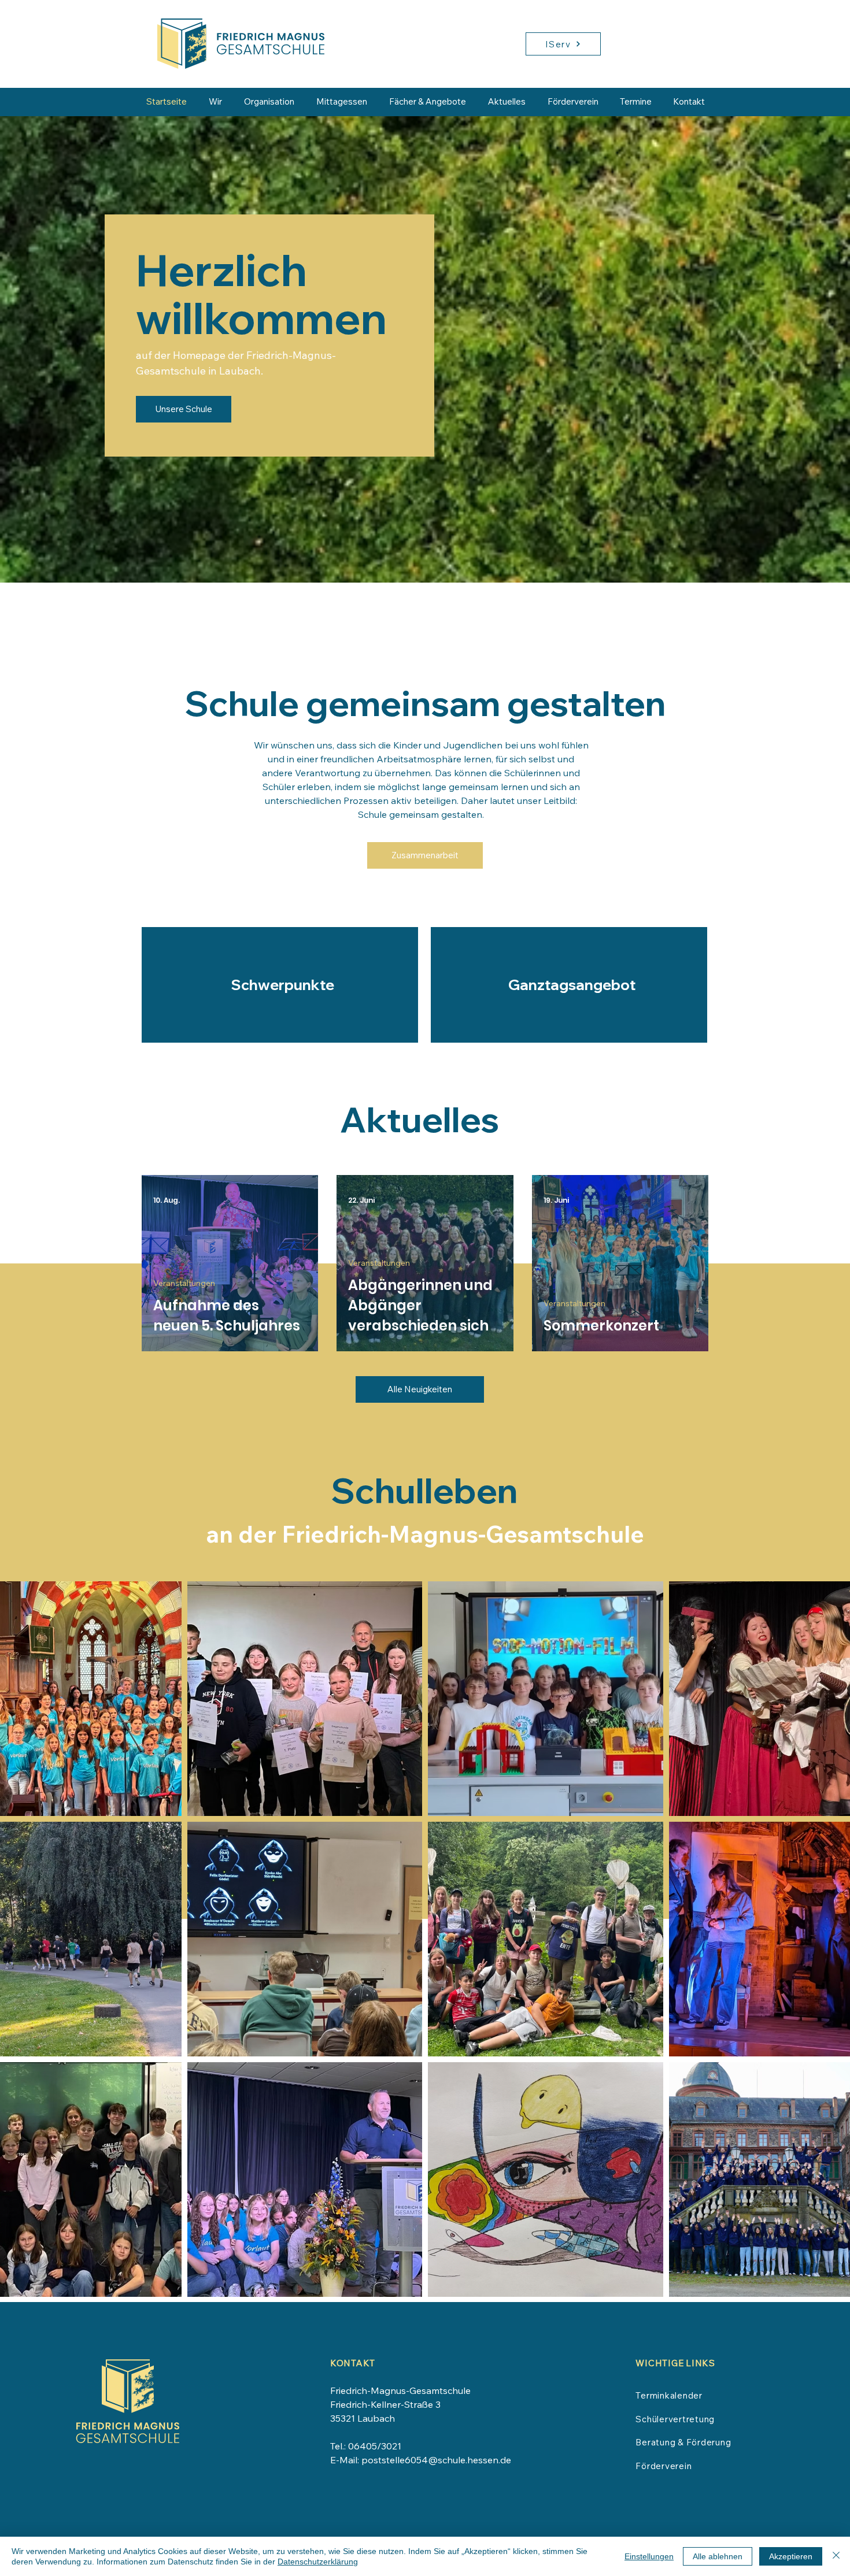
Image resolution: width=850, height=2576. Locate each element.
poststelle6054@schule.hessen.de (436, 2460)
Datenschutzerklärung (318, 2562)
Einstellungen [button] (649, 2556)
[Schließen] (836, 2556)
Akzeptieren (791, 2556)
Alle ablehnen (718, 2556)
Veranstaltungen (184, 1283)
